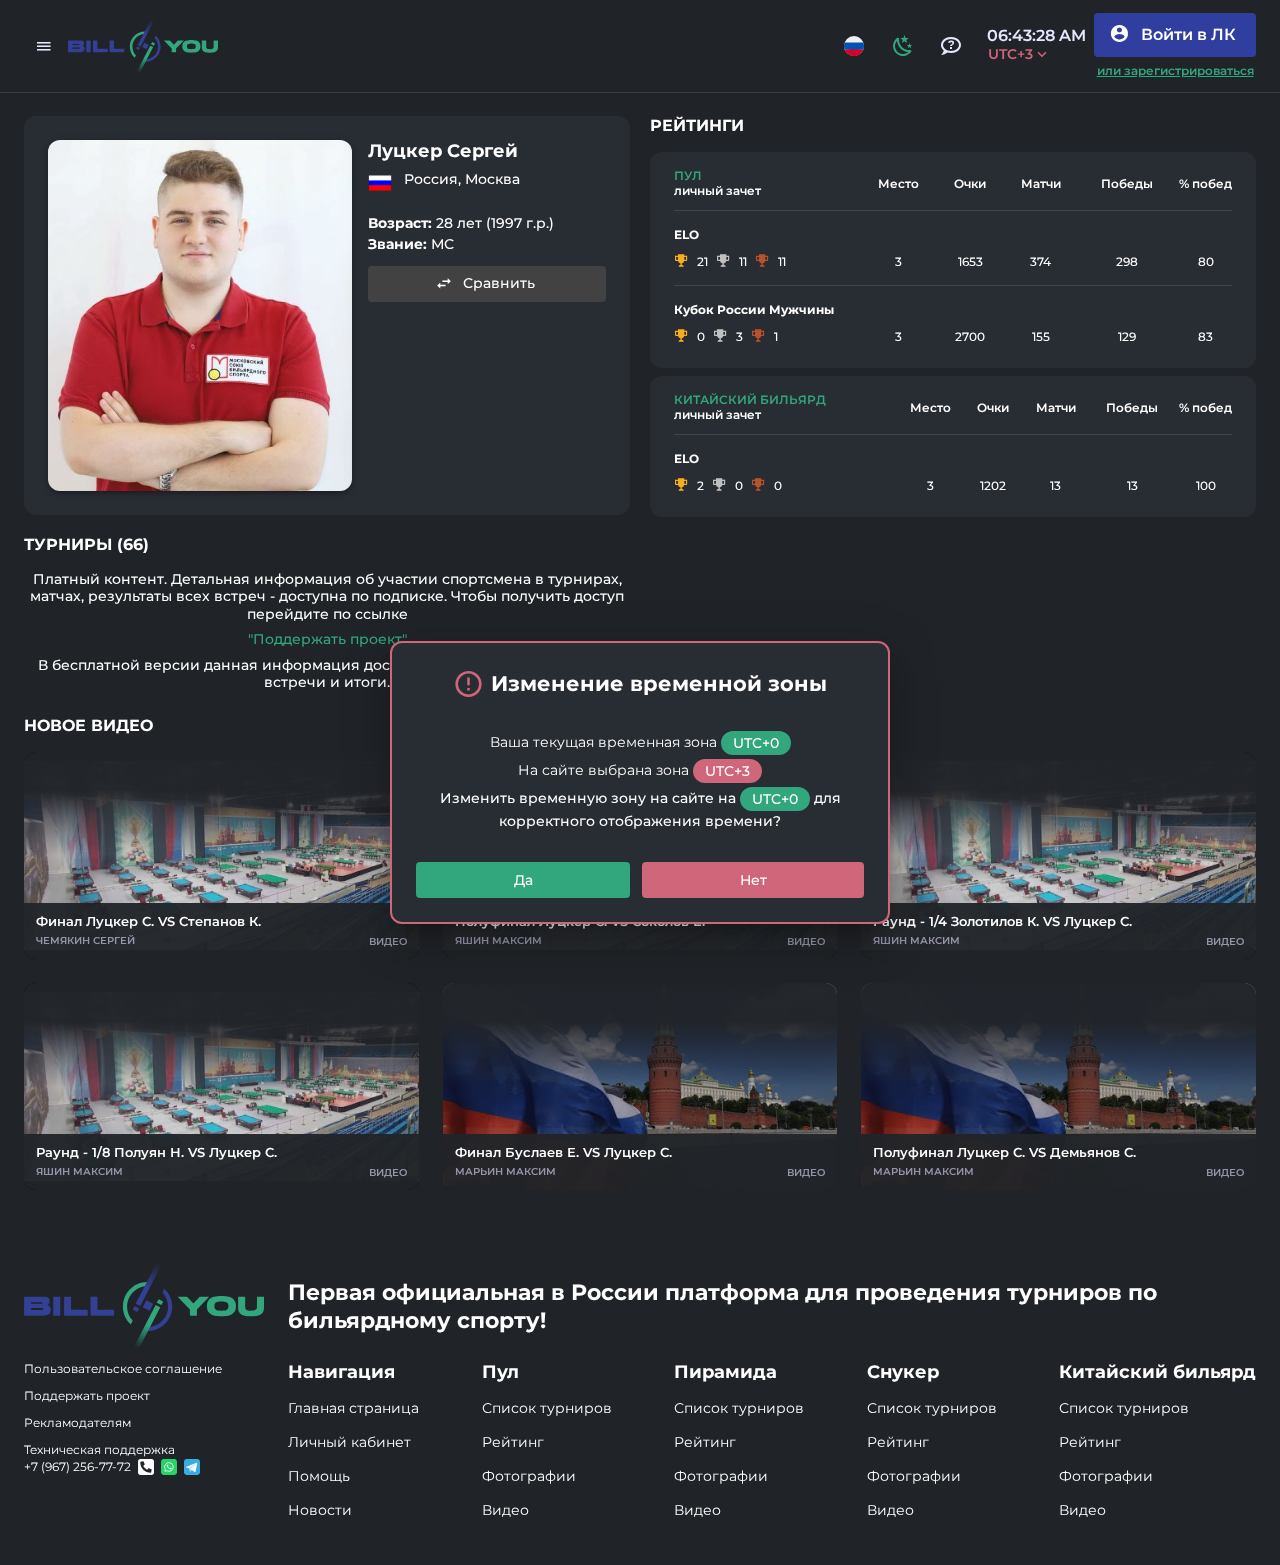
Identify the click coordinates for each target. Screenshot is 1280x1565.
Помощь (319, 1476)
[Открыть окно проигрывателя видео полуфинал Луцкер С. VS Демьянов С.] (1058, 1086)
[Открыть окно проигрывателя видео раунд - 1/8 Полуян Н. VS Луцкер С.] (221, 1086)
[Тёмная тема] (903, 46)
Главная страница (353, 1408)
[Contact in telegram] (169, 1467)
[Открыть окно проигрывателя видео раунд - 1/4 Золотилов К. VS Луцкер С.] (1058, 855)
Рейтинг (513, 1442)
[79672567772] (146, 1467)
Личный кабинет (349, 1442)
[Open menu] (44, 46)
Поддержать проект (87, 1395)
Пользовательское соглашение (123, 1368)
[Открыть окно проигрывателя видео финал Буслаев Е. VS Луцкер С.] (640, 1086)
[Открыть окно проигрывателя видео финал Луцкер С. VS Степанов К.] (221, 855)
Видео (505, 1510)
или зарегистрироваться (1175, 70)
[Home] (143, 46)
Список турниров (547, 1408)
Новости (320, 1510)
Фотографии (529, 1476)
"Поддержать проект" (327, 639)
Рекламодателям (77, 1422)
